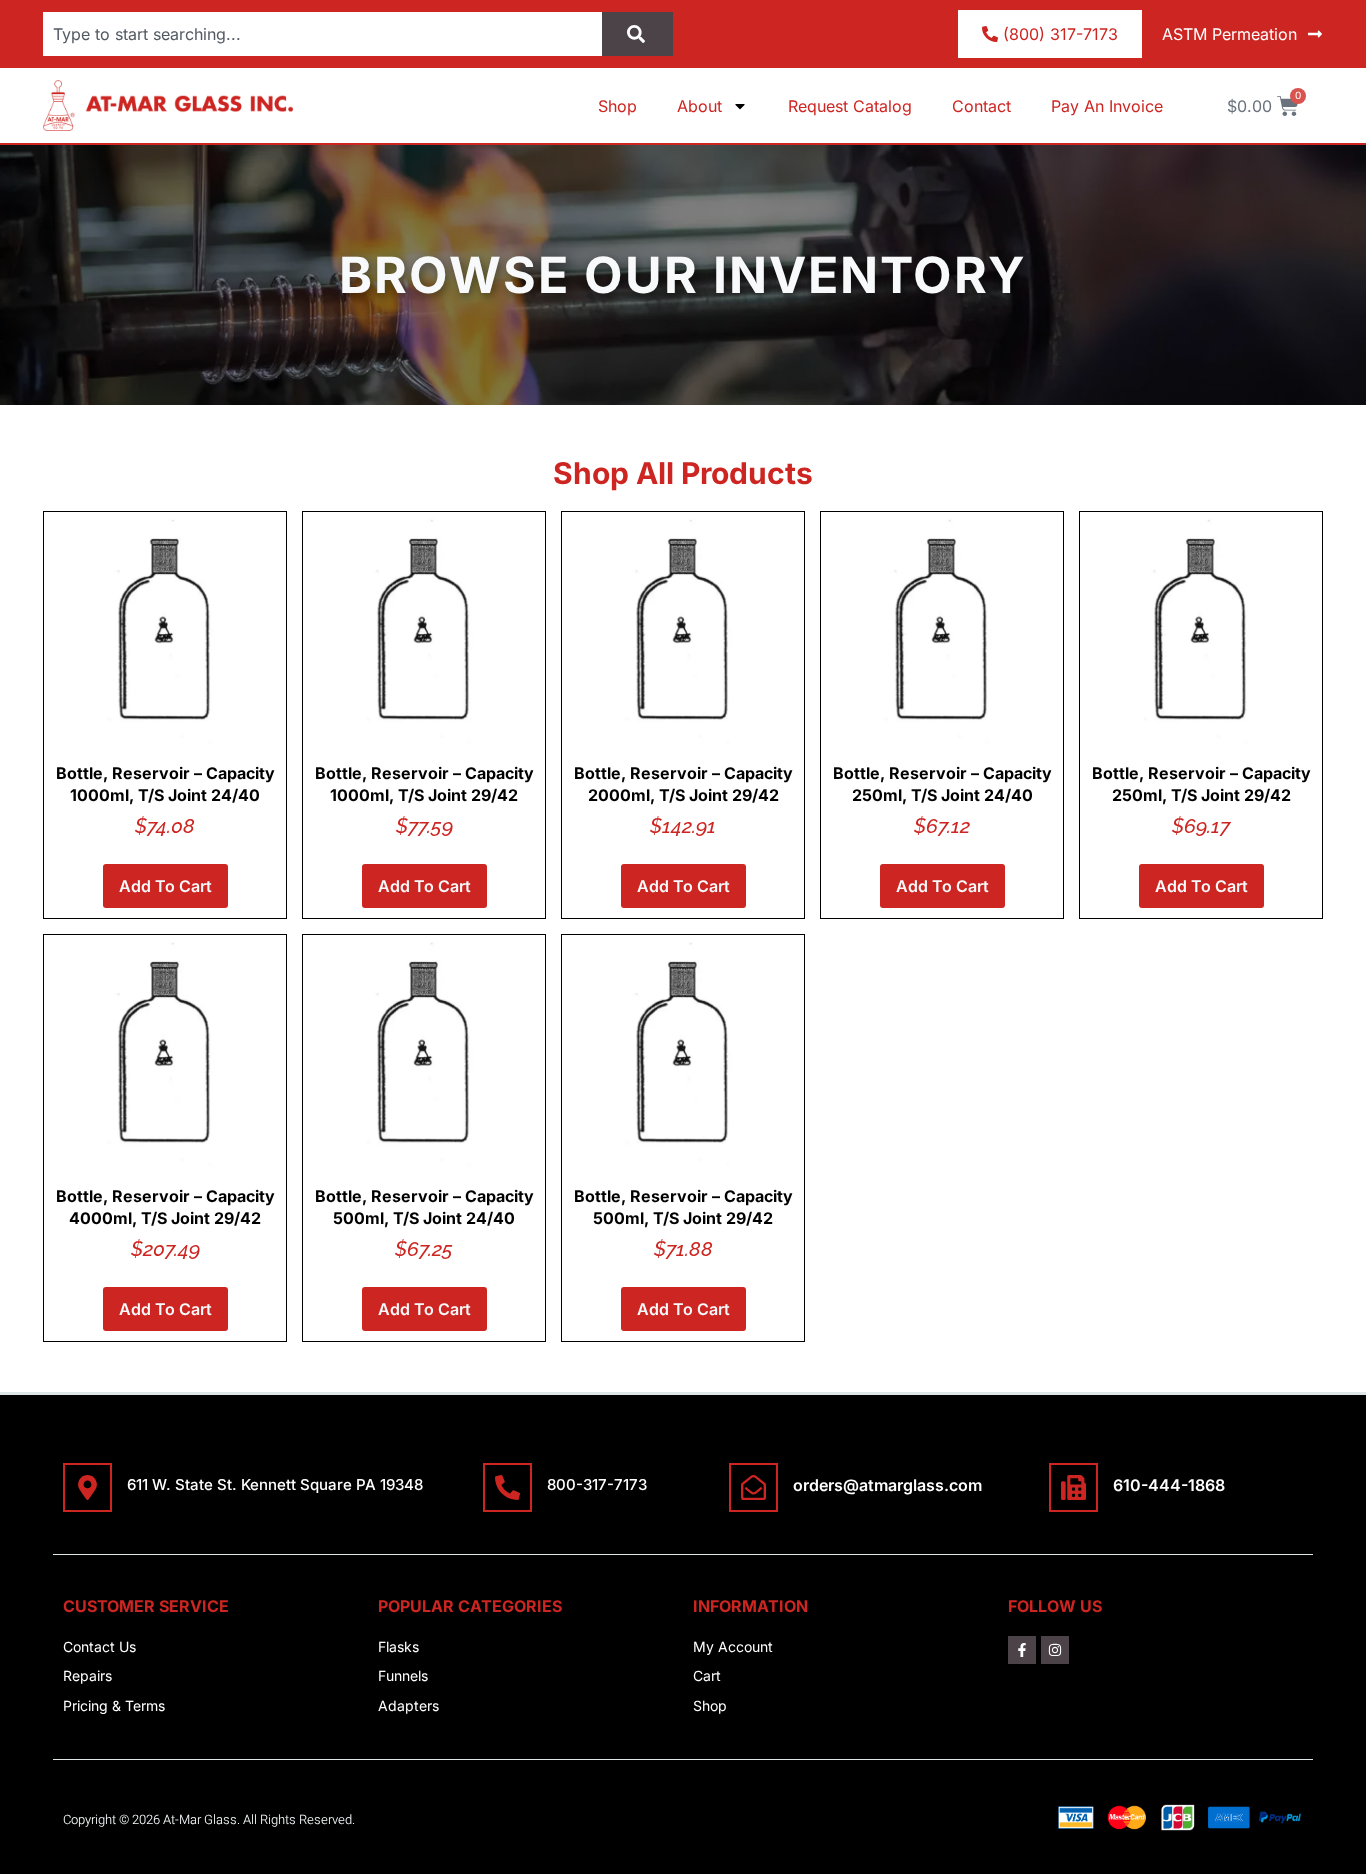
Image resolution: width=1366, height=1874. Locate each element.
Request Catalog (850, 106)
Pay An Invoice (1107, 106)
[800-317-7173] (507, 1487)
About (699, 106)
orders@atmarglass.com (887, 1485)
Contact (981, 106)
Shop (617, 106)
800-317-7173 (597, 1484)
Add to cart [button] (165, 886)
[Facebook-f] (1022, 1650)
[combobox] (322, 34)
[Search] (637, 34)
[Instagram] (1055, 1650)
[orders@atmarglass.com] (753, 1487)
